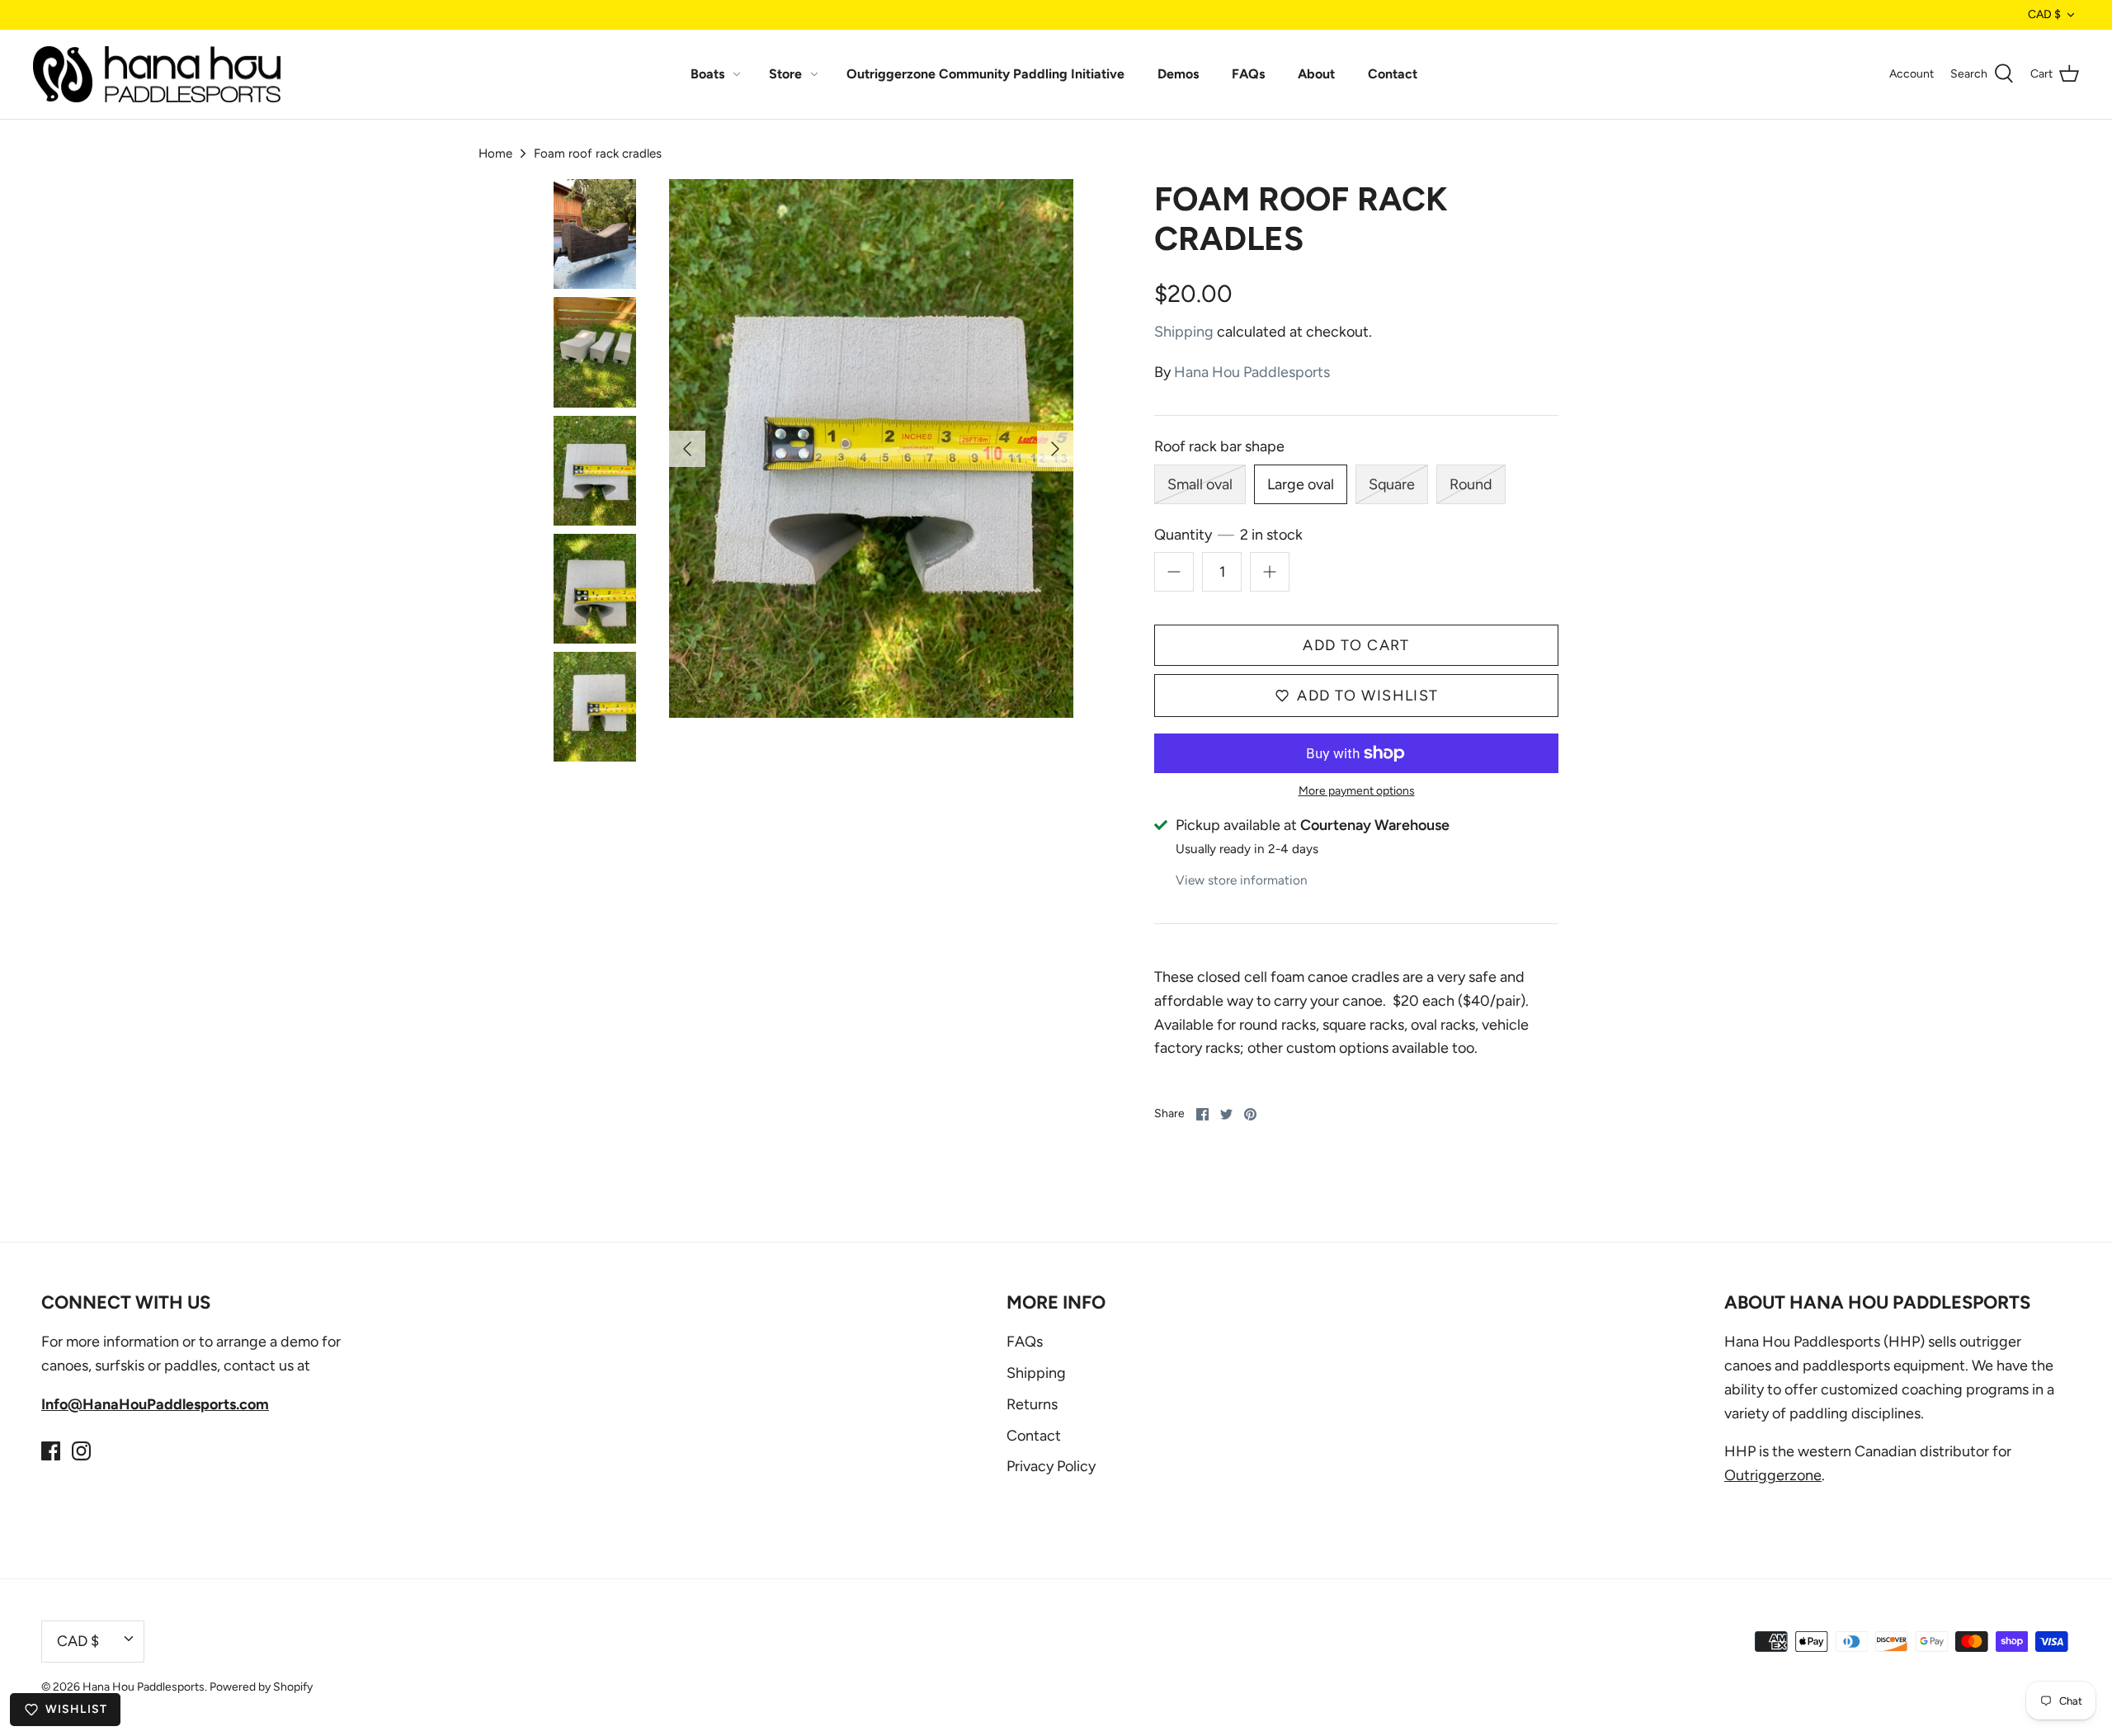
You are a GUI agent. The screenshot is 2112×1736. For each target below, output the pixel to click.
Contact (1393, 74)
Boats (707, 74)
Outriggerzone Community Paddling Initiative (985, 74)
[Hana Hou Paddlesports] (157, 75)
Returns (1032, 1404)
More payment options (1357, 791)
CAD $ (2044, 14)
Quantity (1228, 535)
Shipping (1184, 332)
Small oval (1200, 484)
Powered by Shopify (261, 1687)
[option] (871, 448)
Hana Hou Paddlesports (1252, 372)
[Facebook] (51, 1451)
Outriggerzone (1773, 1475)
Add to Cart (1356, 645)
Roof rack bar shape (1219, 446)
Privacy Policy (1051, 1466)
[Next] (1055, 449)
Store (785, 74)
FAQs (1248, 74)
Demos (1178, 74)
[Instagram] (81, 1451)
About (1316, 74)
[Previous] (687, 449)
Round (1471, 484)
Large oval (1301, 484)
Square (1392, 484)
